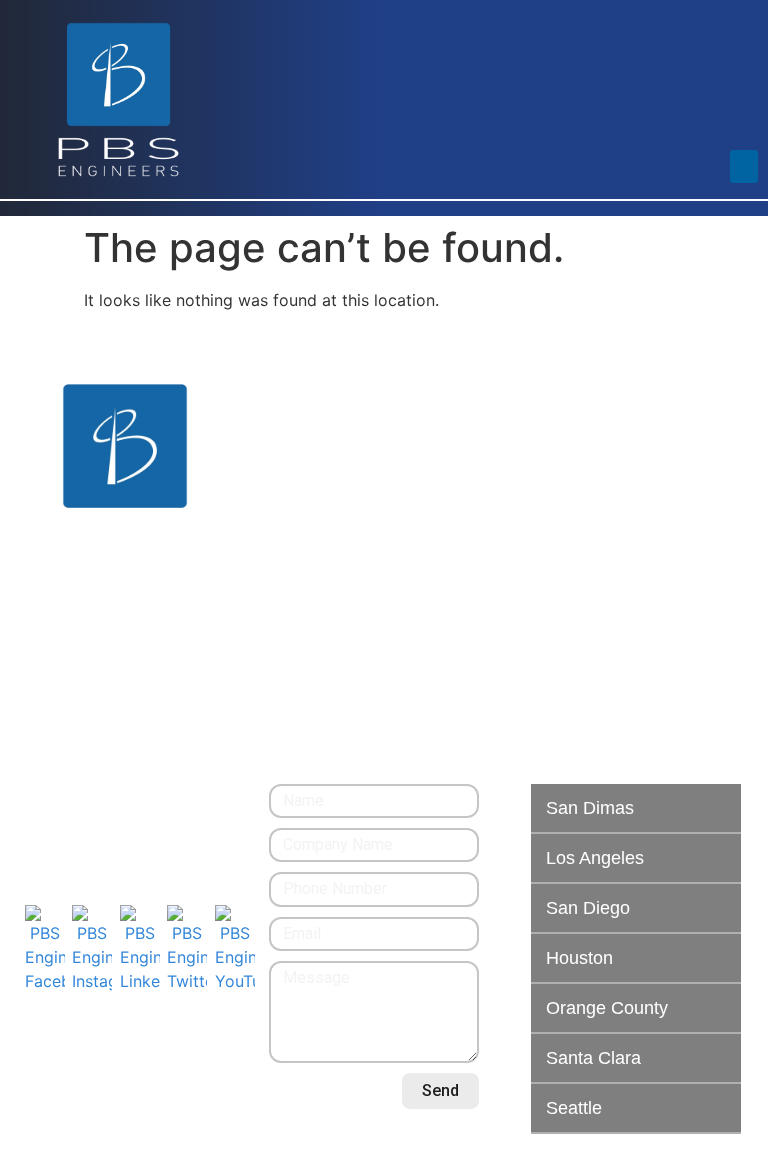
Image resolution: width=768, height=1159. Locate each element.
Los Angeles (595, 858)
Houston (579, 958)
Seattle (574, 1108)
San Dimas (590, 808)
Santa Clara (593, 1058)
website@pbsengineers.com (125, 819)
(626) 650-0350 (80, 795)
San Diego (588, 908)
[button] (744, 166)
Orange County (607, 1008)
